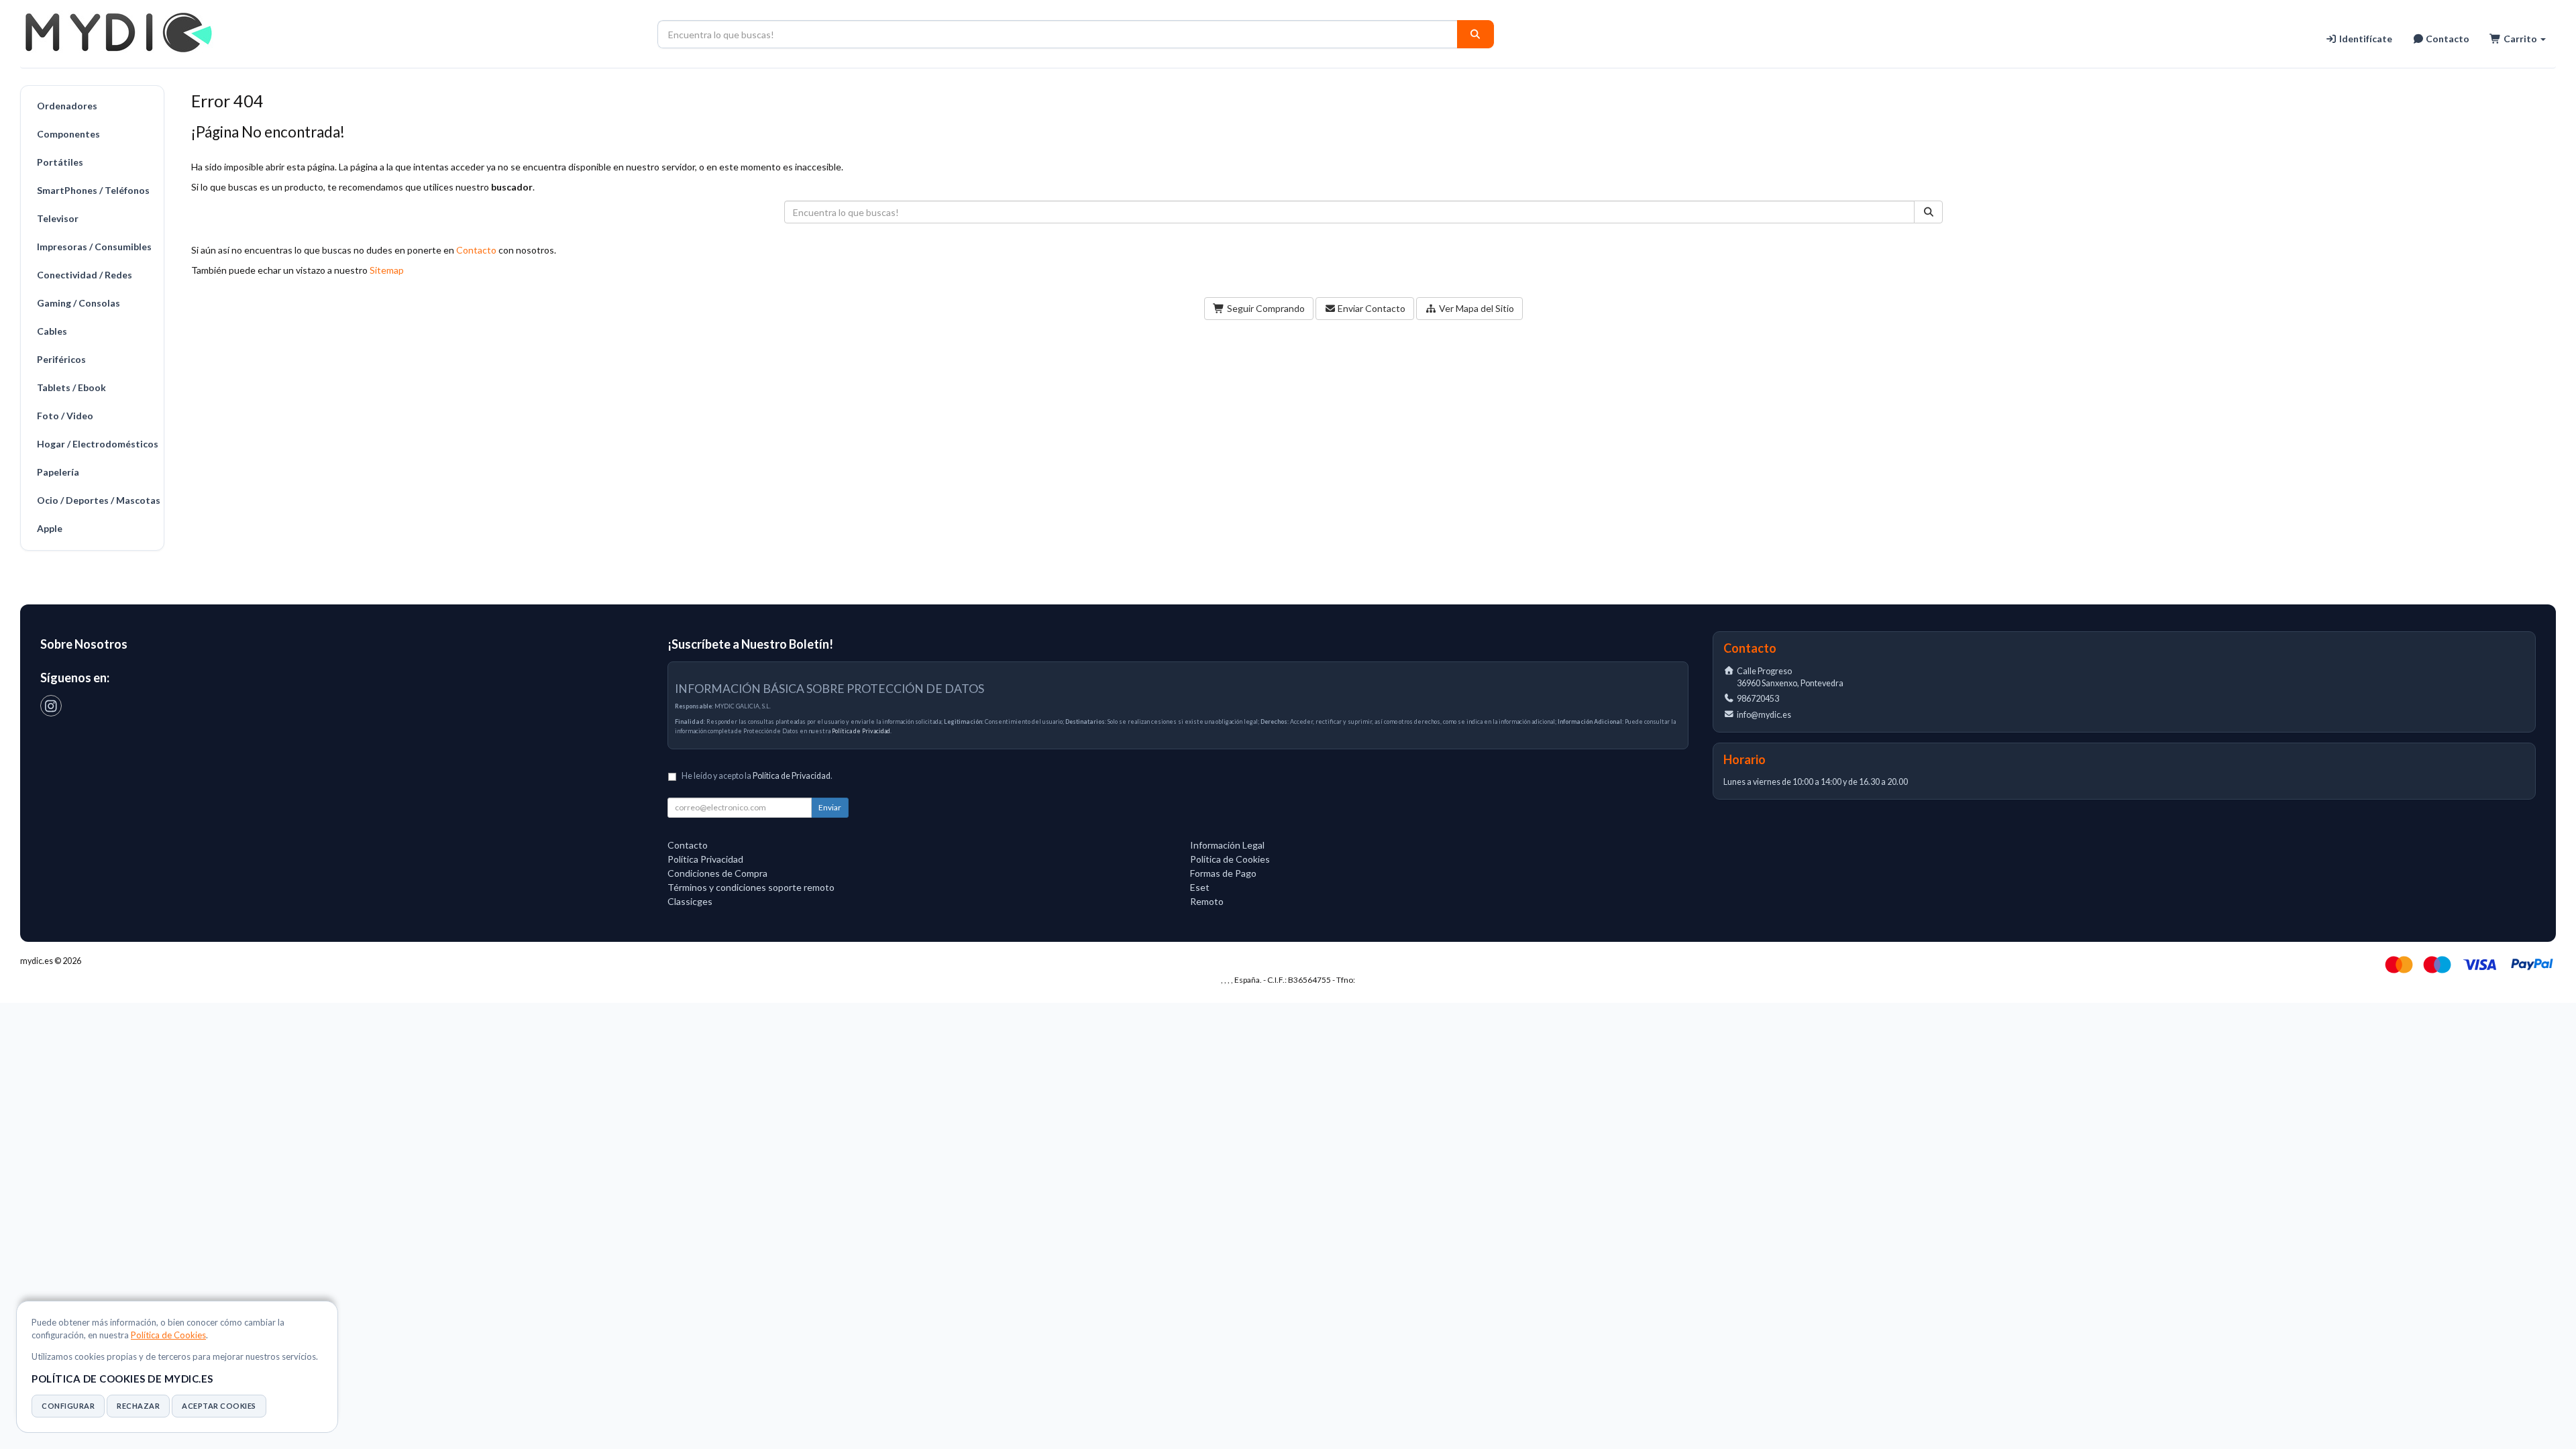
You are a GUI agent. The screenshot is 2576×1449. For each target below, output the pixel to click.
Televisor (58, 218)
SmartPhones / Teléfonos (93, 190)
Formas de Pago (1223, 873)
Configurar (68, 1406)
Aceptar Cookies (219, 1406)
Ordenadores (67, 106)
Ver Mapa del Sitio (1475, 308)
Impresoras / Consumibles (94, 247)
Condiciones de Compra (717, 873)
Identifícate (2365, 39)
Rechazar (138, 1406)
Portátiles (60, 162)
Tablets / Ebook (71, 387)
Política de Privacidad (861, 731)
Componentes (68, 134)
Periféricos (61, 359)
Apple (50, 528)
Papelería (58, 472)
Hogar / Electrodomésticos (97, 444)
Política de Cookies (168, 1335)
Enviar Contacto (1371, 308)
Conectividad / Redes (85, 275)
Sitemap (387, 270)
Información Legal (1227, 845)
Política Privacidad (705, 859)
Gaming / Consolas (78, 303)
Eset (1200, 887)
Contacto (2447, 39)
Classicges (690, 901)
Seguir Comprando (1265, 308)
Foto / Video (65, 416)
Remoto (1207, 901)
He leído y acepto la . (757, 776)
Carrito (2520, 39)
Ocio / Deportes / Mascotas (97, 500)
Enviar (830, 807)
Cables (52, 331)
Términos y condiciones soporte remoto (751, 887)
